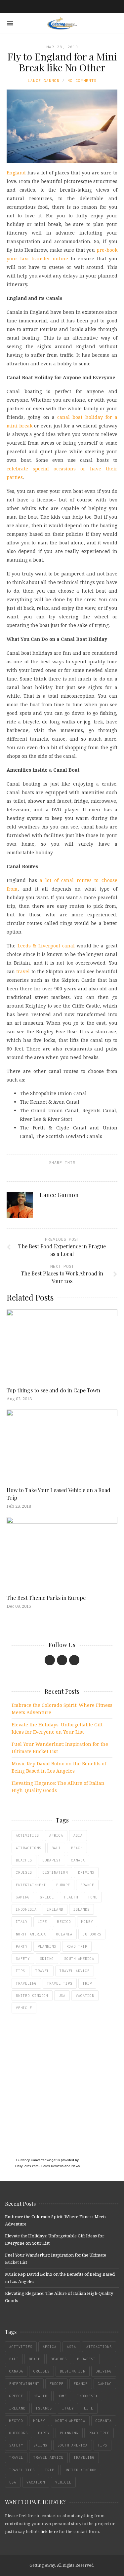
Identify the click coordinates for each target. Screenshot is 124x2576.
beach (77, 1848)
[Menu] (10, 23)
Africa (56, 1835)
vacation (85, 1996)
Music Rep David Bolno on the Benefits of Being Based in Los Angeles (59, 1767)
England (16, 173)
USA (62, 1996)
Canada (78, 1860)
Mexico (64, 1922)
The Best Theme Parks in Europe (46, 1598)
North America (31, 1934)
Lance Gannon (44, 80)
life (42, 1922)
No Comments (82, 80)
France (87, 1885)
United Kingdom (32, 1996)
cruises (24, 1872)
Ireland (55, 1909)
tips (21, 1971)
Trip (87, 1983)
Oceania (64, 1934)
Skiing (47, 1959)
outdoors (92, 1934)
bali (56, 1848)
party (22, 1946)
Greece (47, 1897)
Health (71, 1897)
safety (23, 1959)
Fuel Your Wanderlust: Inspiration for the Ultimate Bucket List (60, 1748)
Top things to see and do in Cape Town (53, 1390)
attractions (29, 1848)
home (93, 1897)
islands (82, 1909)
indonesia (26, 1909)
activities (27, 1835)
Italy (22, 1922)
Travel (42, 1971)
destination (55, 1872)
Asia (78, 1835)
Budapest (52, 1860)
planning (47, 1946)
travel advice (75, 1971)
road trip (77, 1946)
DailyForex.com (27, 2166)
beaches (24, 1860)
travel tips (60, 1983)
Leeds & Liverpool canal (46, 946)
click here (48, 2531)
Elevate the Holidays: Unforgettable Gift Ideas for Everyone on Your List (57, 1728)
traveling (26, 1983)
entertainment (31, 1885)
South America (79, 1959)
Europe (63, 1885)
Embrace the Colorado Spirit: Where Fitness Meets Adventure (62, 1709)
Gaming (23, 1897)
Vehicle (24, 2008)
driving (86, 1872)
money (87, 1922)
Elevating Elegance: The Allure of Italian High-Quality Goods (58, 1787)
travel (23, 971)
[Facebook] (50, 1660)
